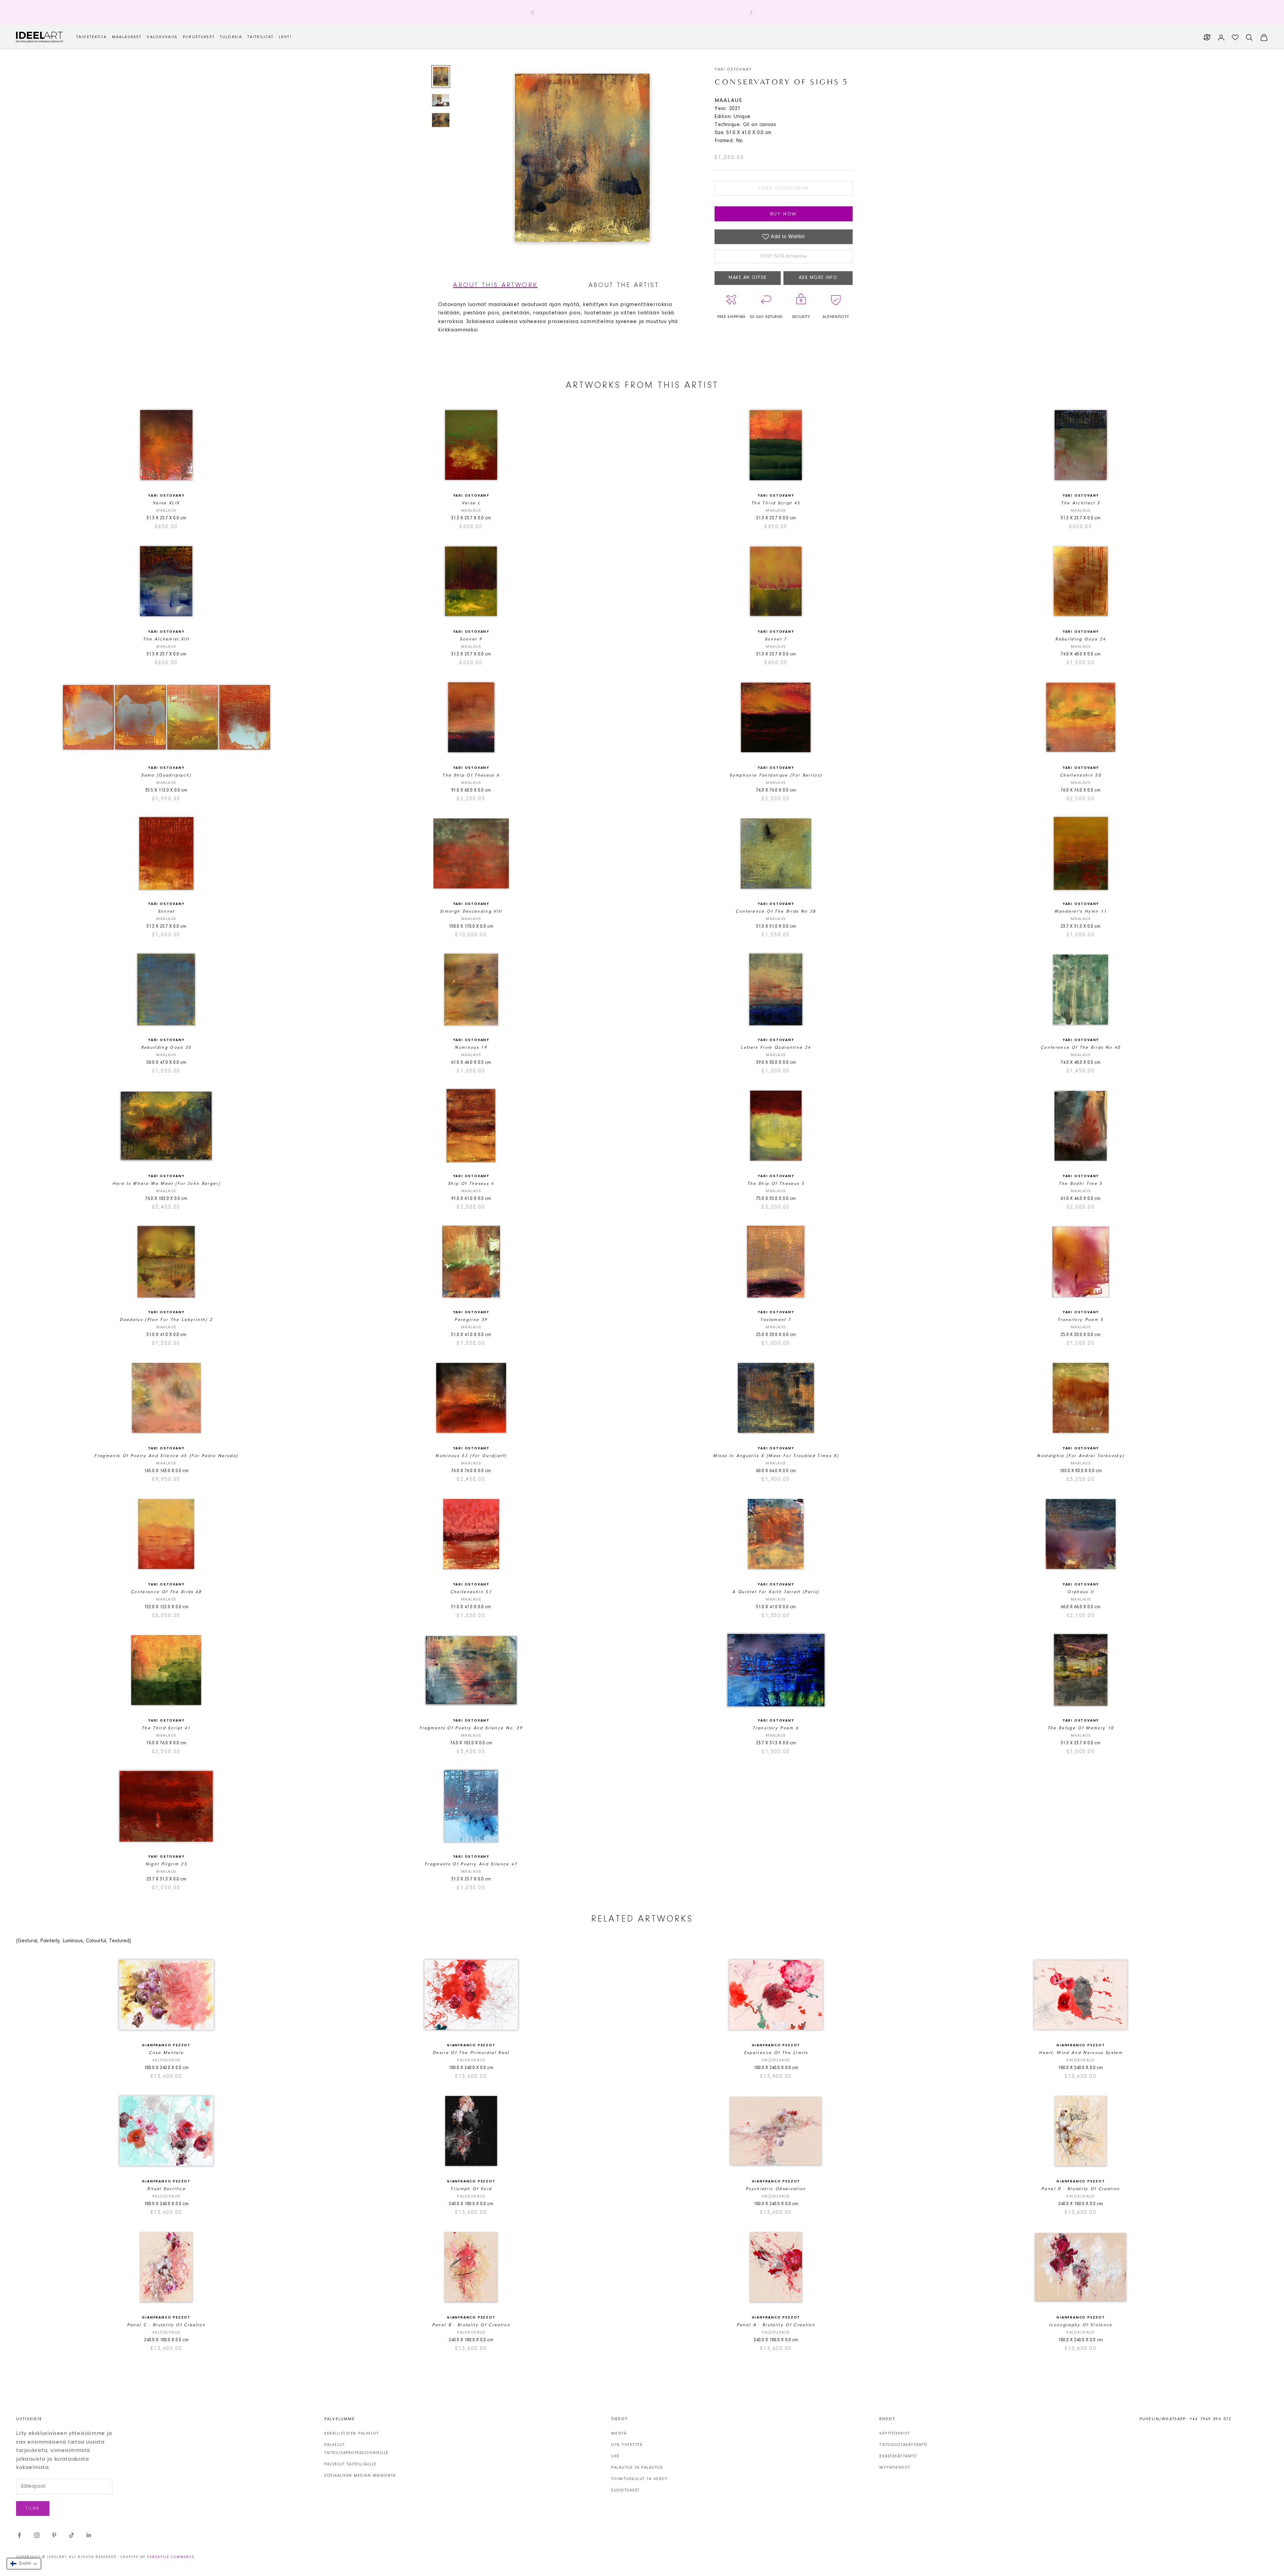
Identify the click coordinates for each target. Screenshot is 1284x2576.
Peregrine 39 (471, 1320)
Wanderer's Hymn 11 (1081, 911)
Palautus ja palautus (637, 2468)
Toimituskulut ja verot (639, 2479)
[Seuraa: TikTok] (72, 2535)
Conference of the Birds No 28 (776, 911)
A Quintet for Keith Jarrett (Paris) (776, 1592)
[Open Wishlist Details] (1235, 37)
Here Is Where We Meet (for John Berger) (166, 1184)
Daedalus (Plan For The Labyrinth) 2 (166, 1320)
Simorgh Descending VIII (471, 911)
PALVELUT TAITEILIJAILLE (350, 2464)
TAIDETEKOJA (91, 37)
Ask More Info (818, 278)
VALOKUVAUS (162, 37)
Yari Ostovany (733, 70)
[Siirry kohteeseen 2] (441, 100)
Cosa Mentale (166, 2053)
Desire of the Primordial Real (471, 2053)
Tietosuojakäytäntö (903, 2445)
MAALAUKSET (127, 37)
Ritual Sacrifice (166, 2189)
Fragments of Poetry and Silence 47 (471, 1864)
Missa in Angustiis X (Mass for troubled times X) (776, 1456)
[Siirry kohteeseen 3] (441, 120)
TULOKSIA (231, 37)
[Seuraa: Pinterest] (54, 2535)
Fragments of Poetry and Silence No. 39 (471, 1728)
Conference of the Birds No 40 (1081, 1048)
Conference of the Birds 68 (166, 1592)
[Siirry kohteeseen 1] (441, 77)
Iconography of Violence (1081, 2325)
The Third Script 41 (166, 1728)
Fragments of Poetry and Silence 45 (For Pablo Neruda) (166, 1456)
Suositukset (625, 2490)
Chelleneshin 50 (1081, 775)
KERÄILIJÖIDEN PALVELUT (351, 2434)
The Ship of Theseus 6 (471, 775)
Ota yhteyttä (627, 2445)
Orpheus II (1081, 1592)
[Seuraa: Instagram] (37, 2535)
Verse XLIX (166, 503)
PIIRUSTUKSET (199, 37)
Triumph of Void (471, 2189)
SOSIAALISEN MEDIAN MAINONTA (360, 2476)
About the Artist (624, 285)
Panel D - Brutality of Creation (1081, 2189)
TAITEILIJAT (260, 37)
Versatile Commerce (171, 2557)
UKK (615, 2456)
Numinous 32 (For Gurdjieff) (471, 1456)
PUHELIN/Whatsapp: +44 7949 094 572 (1186, 2419)
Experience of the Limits (776, 2053)
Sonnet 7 (776, 639)
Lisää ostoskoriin (783, 188)
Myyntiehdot (895, 2468)
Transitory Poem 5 (1081, 1320)
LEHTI (285, 37)
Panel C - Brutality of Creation (167, 2325)
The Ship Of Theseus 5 (776, 1184)
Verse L (471, 503)
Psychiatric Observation (776, 2189)
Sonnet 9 (471, 639)
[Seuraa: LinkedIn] (89, 2535)
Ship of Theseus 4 (471, 1184)
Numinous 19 (471, 1048)
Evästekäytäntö (898, 2456)
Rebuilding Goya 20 (166, 1048)
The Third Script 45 (776, 503)
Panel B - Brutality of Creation (471, 2325)
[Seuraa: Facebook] (19, 2535)
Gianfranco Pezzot (166, 2045)
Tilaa (33, 2508)
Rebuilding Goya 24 (1081, 639)
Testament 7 (776, 1320)
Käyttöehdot (895, 2434)
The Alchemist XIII (166, 639)
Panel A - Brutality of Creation (776, 2325)
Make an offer (748, 278)
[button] (24, 2564)
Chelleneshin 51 (471, 1592)
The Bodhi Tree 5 (1081, 1184)
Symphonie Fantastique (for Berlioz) (776, 775)
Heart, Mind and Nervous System (1081, 2053)
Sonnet (166, 911)
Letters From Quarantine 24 (776, 1048)
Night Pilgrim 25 (166, 1864)
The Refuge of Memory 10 (1081, 1728)
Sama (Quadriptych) (166, 775)
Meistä (619, 2434)
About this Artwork (495, 285)
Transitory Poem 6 (776, 1728)
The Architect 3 (1081, 503)
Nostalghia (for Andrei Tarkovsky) (1081, 1456)
